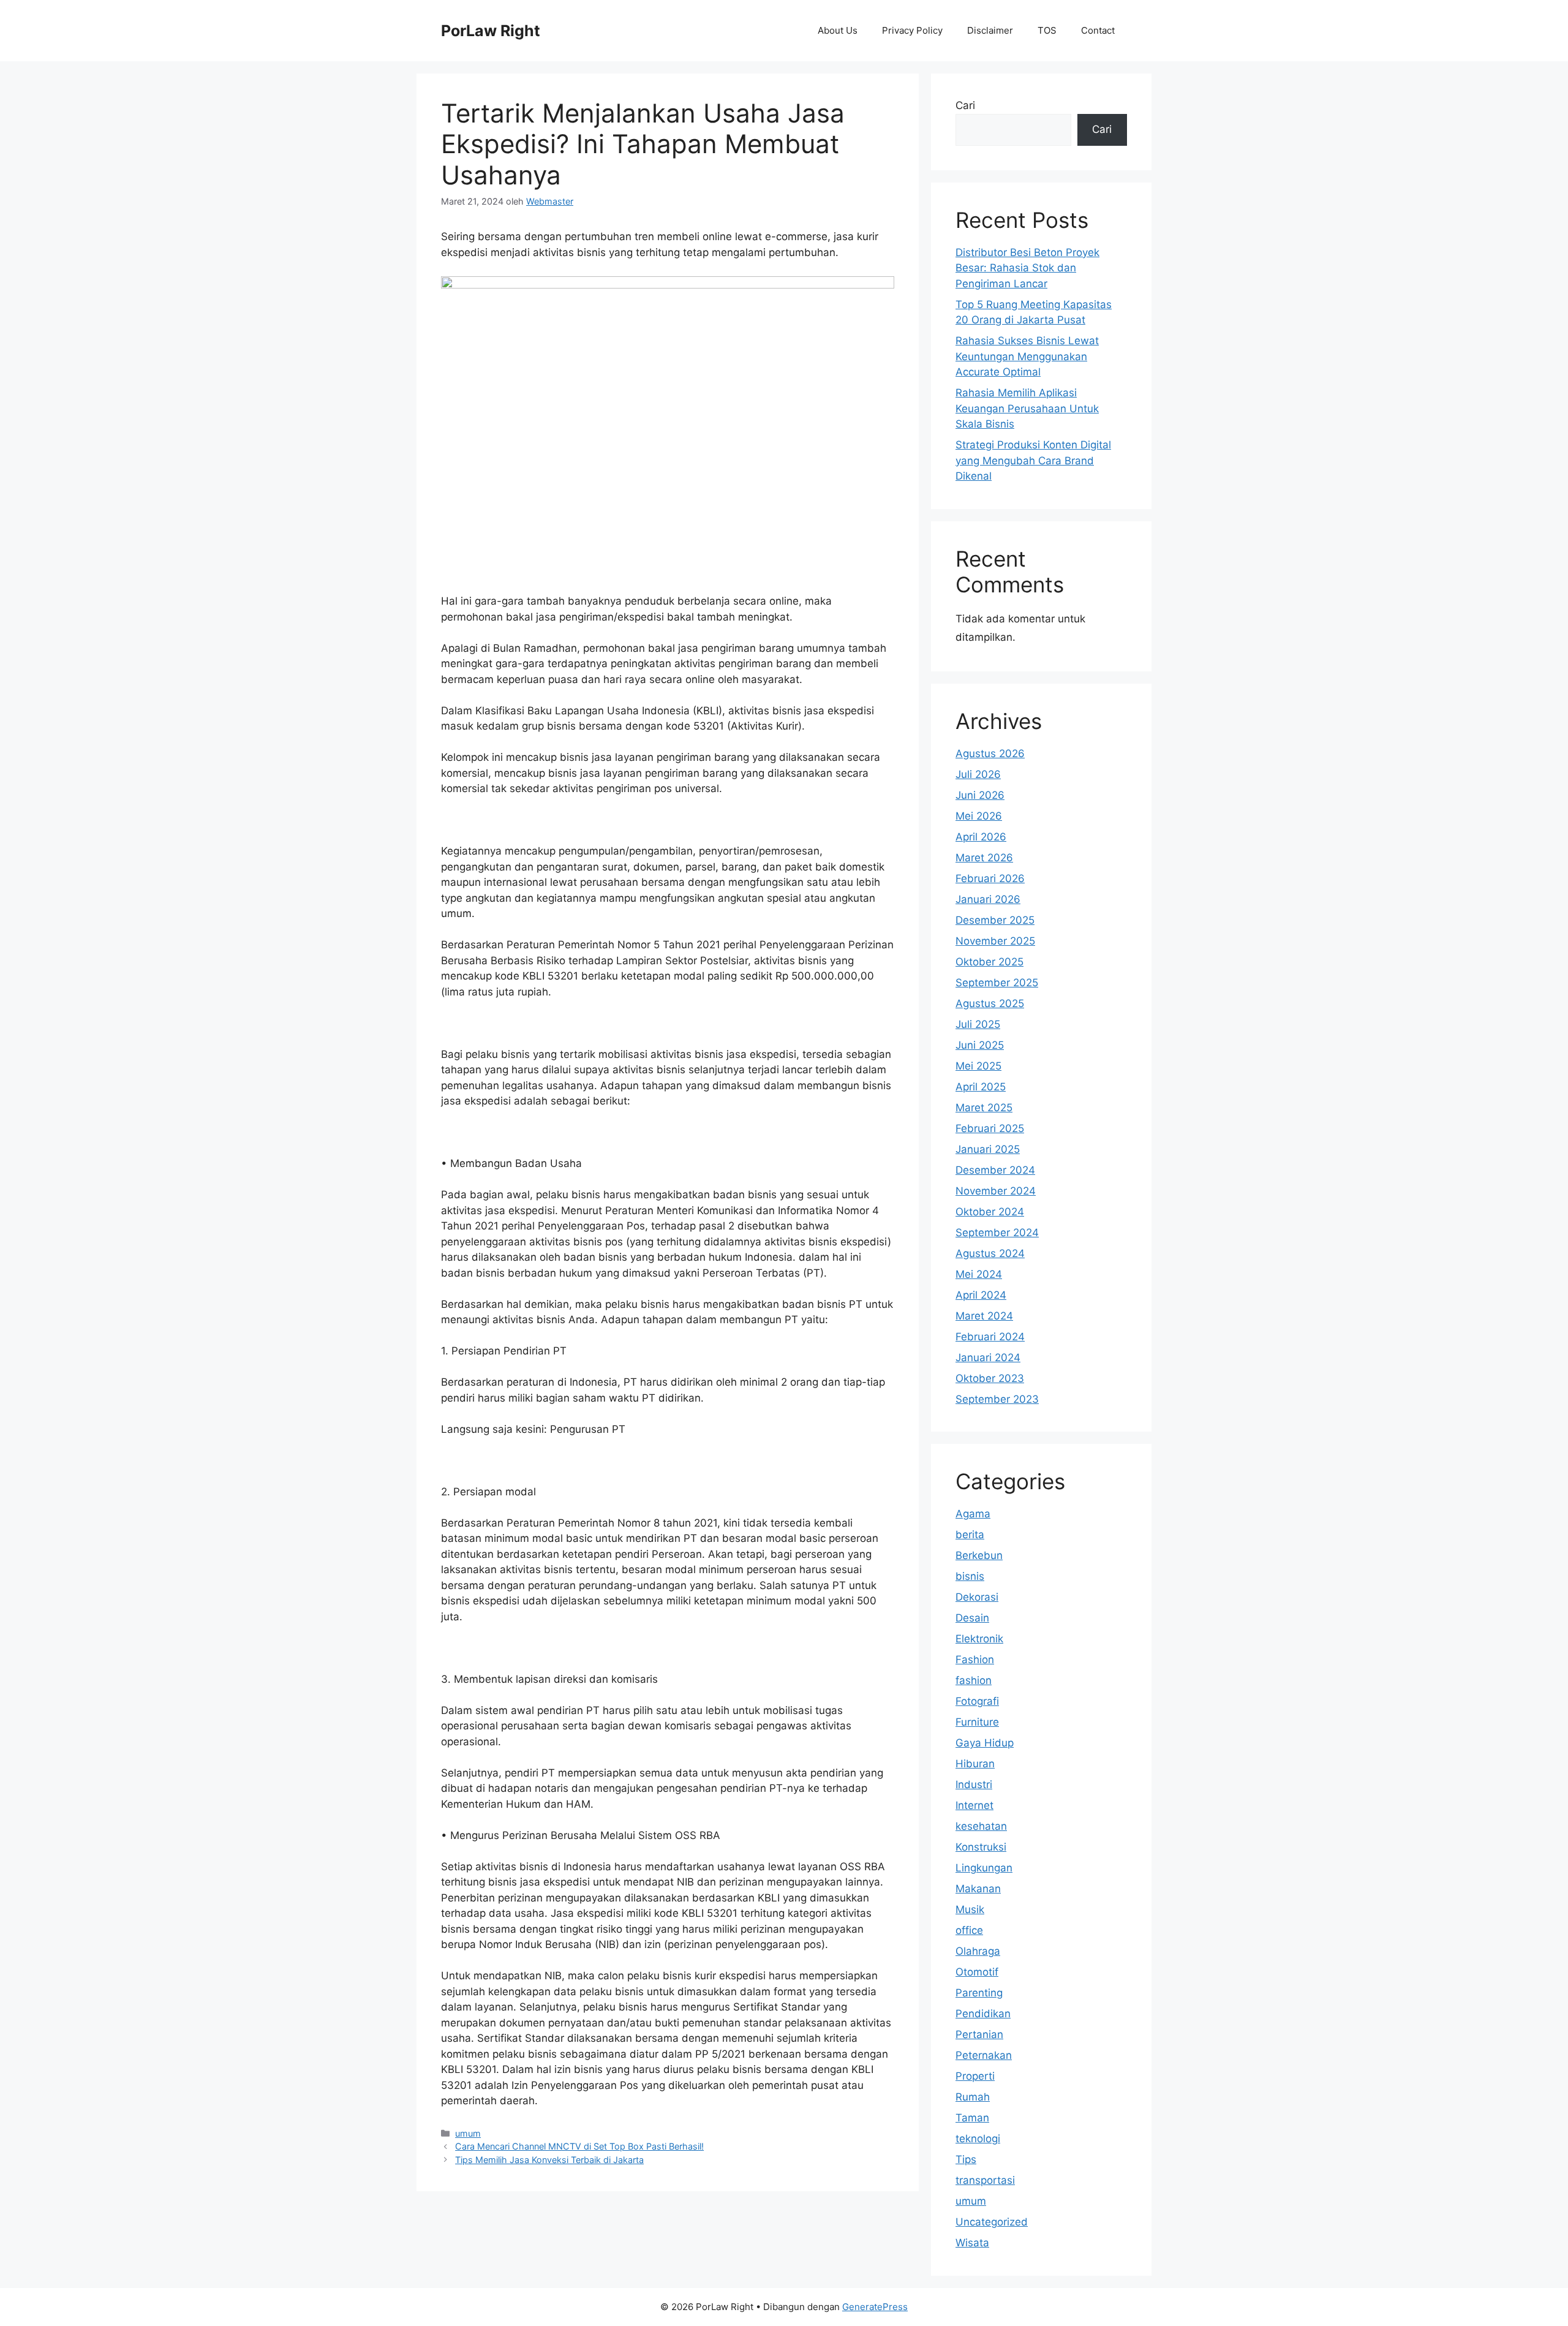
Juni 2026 (980, 795)
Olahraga (978, 1951)
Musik (970, 1909)
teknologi (978, 2139)
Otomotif (977, 1972)
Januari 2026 (988, 899)
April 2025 (981, 1087)
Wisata (972, 2243)
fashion (974, 1680)
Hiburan (975, 1764)
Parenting (979, 1993)
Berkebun (979, 1555)
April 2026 (981, 837)
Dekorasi (977, 1597)
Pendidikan (983, 2014)
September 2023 (997, 1399)
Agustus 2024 (990, 1253)
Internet (974, 1805)
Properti (975, 2076)
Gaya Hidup (985, 1743)
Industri (974, 1784)
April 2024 (981, 1295)
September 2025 (997, 983)
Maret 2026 (984, 858)
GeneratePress (875, 2307)
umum (468, 2133)
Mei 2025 (978, 1066)
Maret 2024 (984, 1316)
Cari (965, 105)
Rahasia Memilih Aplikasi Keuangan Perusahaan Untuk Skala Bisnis (1027, 408)
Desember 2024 (995, 1170)
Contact (1098, 30)
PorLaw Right (491, 31)
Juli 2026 (978, 774)
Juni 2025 (980, 1045)
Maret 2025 (984, 1108)
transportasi (985, 2180)
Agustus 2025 (990, 1003)
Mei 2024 (979, 1274)
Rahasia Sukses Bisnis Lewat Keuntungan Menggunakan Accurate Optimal (1027, 356)
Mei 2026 (979, 816)
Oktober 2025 (989, 962)
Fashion (975, 1660)
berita (970, 1535)
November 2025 (995, 941)
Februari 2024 (990, 1337)
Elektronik (979, 1639)
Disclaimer (990, 30)
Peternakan (984, 2055)
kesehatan (981, 1826)
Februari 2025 (990, 1128)
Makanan (978, 1889)
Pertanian (979, 2034)
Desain (972, 1618)
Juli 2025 (978, 1024)
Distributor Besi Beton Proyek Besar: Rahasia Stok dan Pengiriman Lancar (1027, 268)
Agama (973, 1514)
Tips (966, 2159)
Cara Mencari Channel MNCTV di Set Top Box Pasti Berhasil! (579, 2146)
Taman (972, 2118)
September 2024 (997, 1233)
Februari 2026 (990, 878)
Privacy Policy (912, 30)
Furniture (977, 1722)
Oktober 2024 (990, 1212)
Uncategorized (992, 2222)
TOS (1047, 30)
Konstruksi (981, 1847)
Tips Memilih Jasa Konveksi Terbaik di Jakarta (549, 2160)
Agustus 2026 (990, 753)
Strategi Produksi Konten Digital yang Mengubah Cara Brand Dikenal (1033, 460)
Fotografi (977, 1701)
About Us (838, 30)
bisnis (970, 1576)
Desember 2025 (995, 920)
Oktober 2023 (990, 1378)
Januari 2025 (988, 1149)
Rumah (973, 2097)
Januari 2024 (988, 1357)
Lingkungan (984, 1868)
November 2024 (996, 1191)
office (969, 1930)
